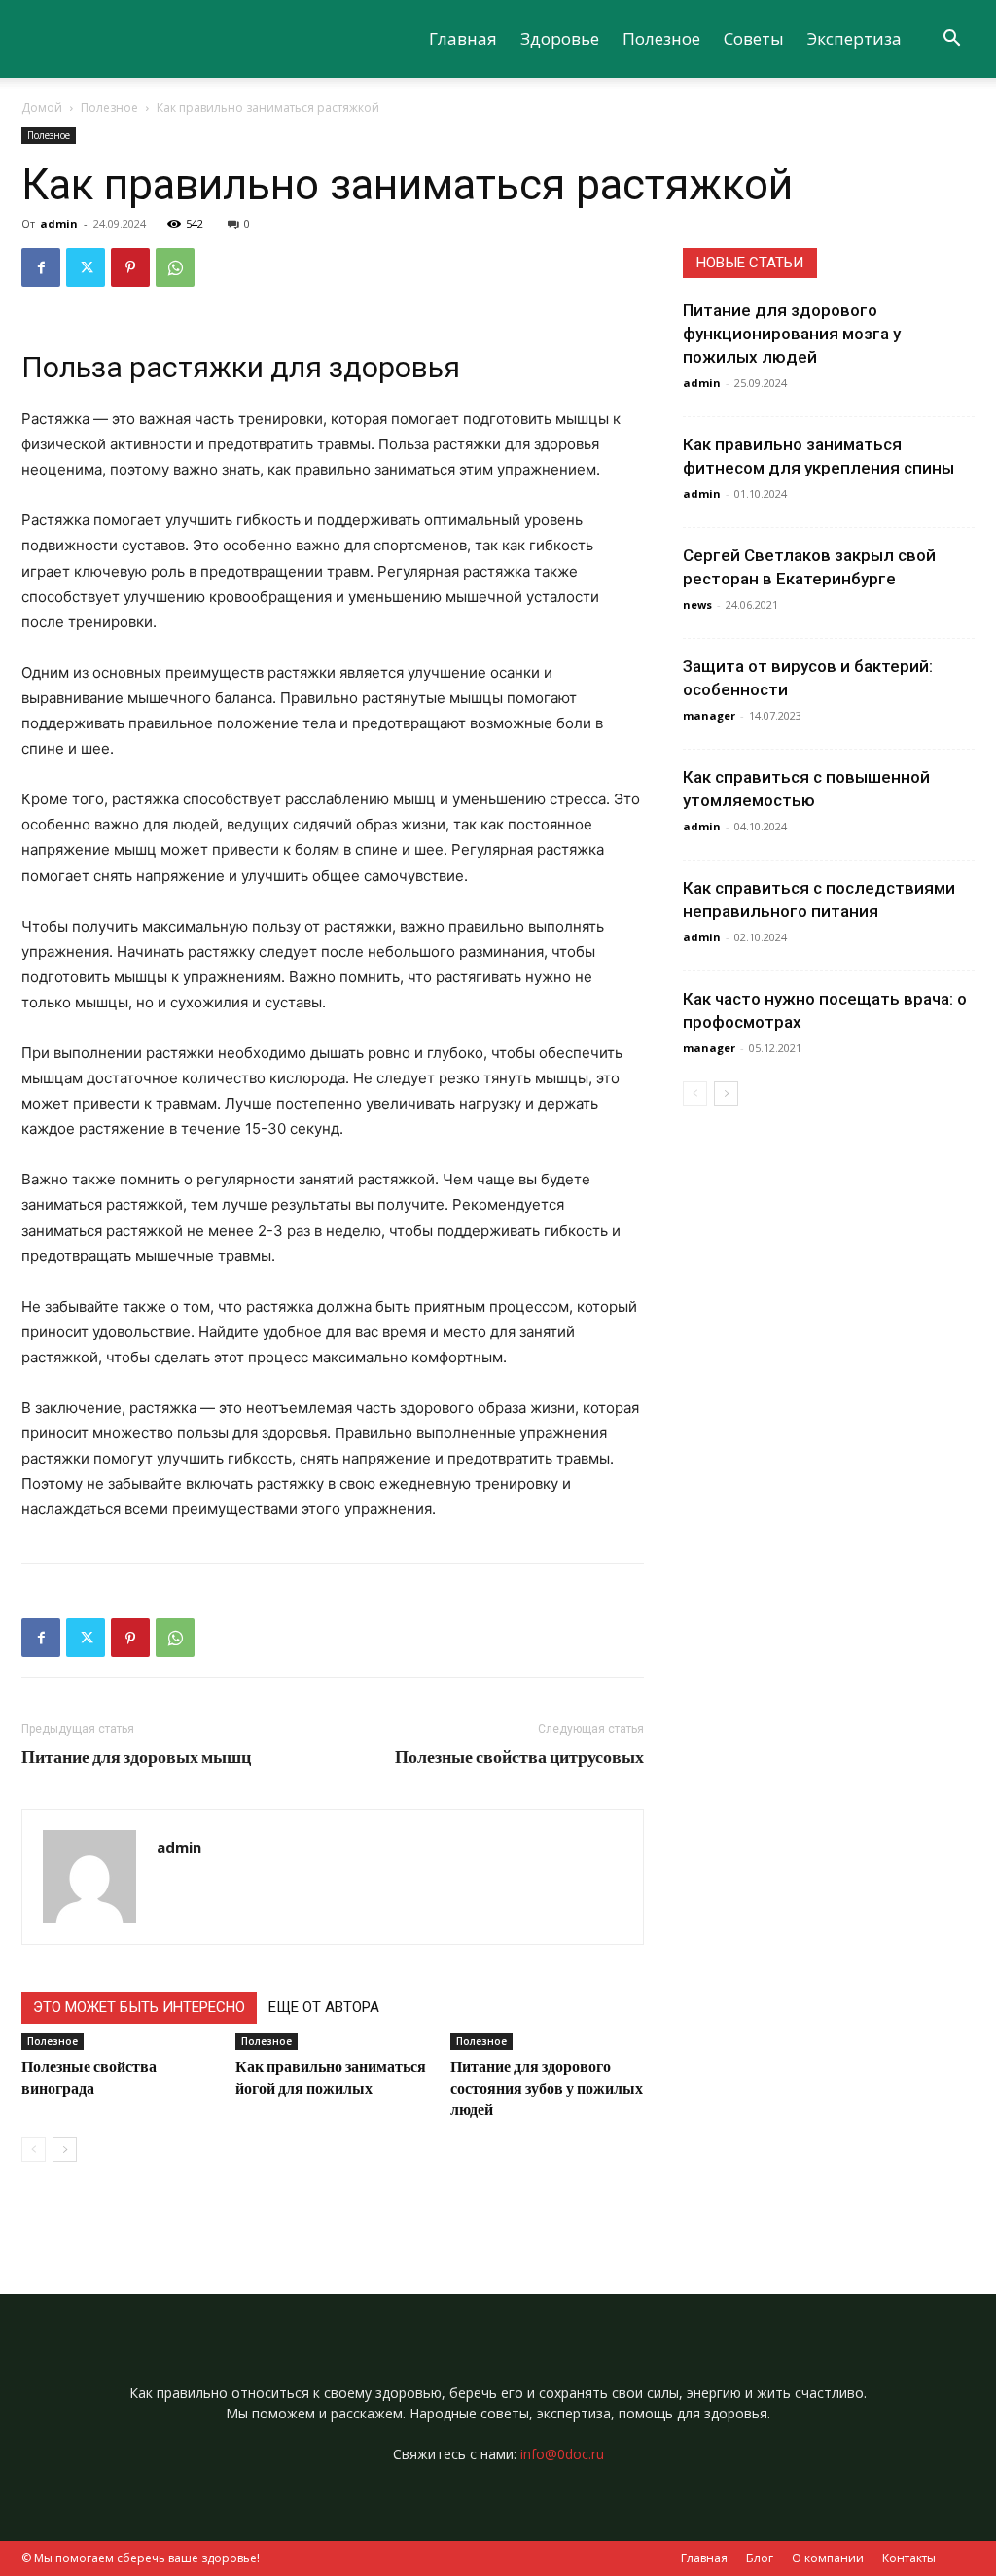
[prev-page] (34, 2150)
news (697, 604)
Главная (463, 38)
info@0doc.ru (562, 2454)
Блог (760, 2558)
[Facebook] (41, 267)
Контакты (909, 2558)
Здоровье (560, 38)
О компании (828, 2558)
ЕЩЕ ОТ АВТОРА (324, 2007)
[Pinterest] (130, 267)
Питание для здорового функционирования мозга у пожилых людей (792, 334)
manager (709, 715)
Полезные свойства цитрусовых (519, 1757)
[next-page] (65, 2150)
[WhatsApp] (175, 267)
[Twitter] (86, 267)
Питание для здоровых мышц (136, 1757)
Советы (754, 38)
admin (59, 223)
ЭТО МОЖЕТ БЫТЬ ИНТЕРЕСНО (139, 2007)
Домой (42, 107)
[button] (951, 40)
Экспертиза (854, 38)
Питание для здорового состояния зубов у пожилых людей (547, 2087)
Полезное (661, 38)
